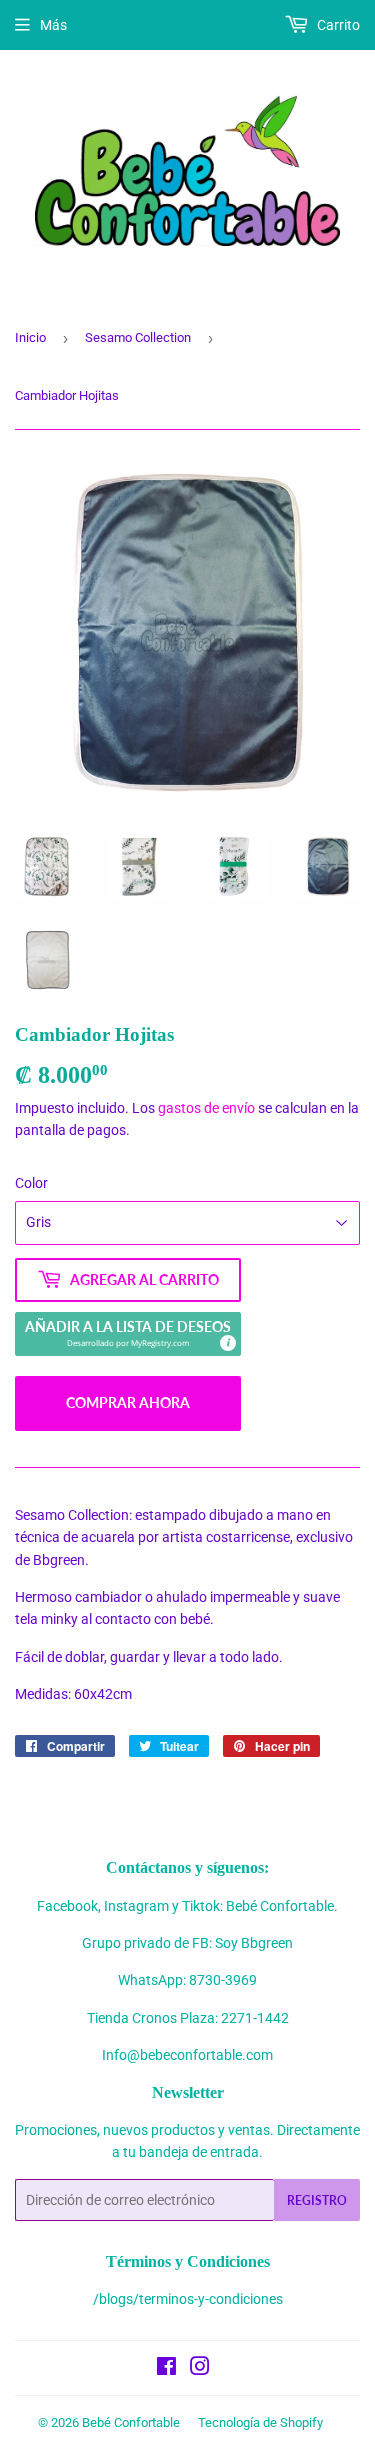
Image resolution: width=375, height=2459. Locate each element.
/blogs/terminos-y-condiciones (188, 2299)
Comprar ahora (128, 1402)
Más (53, 25)
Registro (317, 2200)
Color (31, 1183)
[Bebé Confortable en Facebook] (166, 2369)
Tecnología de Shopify (260, 2422)
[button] (128, 1334)
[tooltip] (227, 1342)
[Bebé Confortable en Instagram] (200, 2369)
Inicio (30, 337)
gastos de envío (206, 1108)
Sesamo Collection (138, 337)
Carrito (337, 25)
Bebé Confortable (131, 2422)
